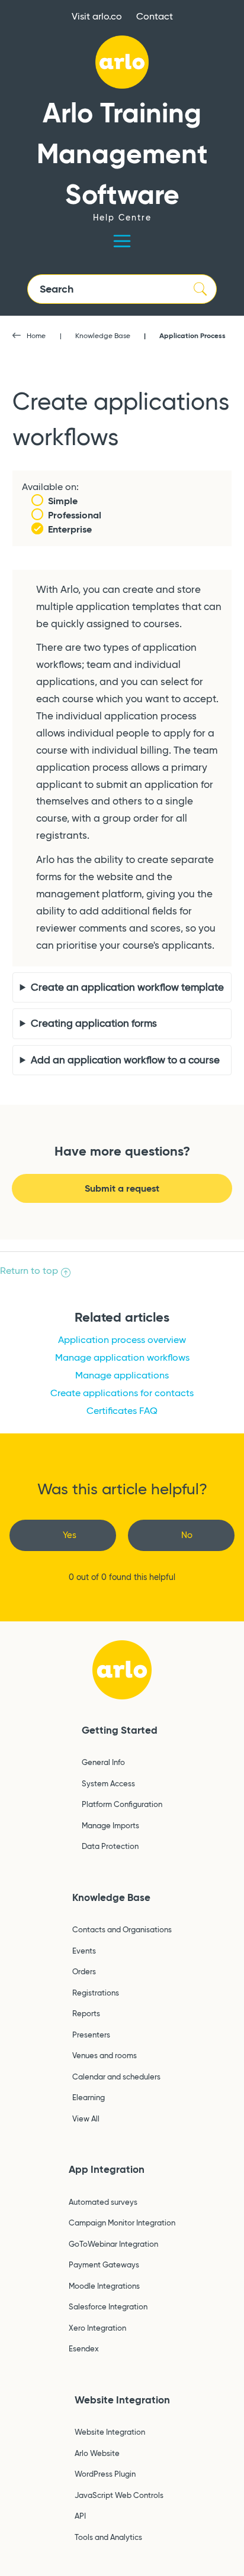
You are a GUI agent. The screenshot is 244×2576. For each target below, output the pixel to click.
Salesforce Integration (108, 2306)
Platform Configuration (122, 1804)
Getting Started (120, 1730)
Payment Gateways (104, 2264)
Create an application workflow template (127, 987)
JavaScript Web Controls (119, 2495)
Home (36, 335)
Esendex (84, 2348)
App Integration (107, 2169)
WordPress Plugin (105, 2474)
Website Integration (122, 2400)
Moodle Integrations (104, 2286)
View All (86, 2118)
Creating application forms (94, 1023)
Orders (84, 1971)
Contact (155, 16)
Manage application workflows (122, 1357)
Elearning (89, 2097)
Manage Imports (110, 1825)
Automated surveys (103, 2202)
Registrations (96, 1993)
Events (84, 1951)
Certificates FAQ (122, 1411)
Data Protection (110, 1846)
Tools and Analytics (108, 2537)
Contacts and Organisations (122, 1929)
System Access (108, 1783)
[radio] (63, 1535)
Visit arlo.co (97, 16)
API (80, 2516)
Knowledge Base (103, 335)
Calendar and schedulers (116, 2077)
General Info (103, 1762)
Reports (86, 2013)
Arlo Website (97, 2453)
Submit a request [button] (122, 1188)
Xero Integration (97, 2328)
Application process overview (122, 1340)
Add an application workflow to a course (125, 1060)
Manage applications (122, 1375)
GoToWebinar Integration (113, 2244)
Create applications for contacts (122, 1393)
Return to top (29, 1271)
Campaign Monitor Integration (122, 2223)
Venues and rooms (105, 2055)
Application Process (192, 335)
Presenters (91, 2035)
